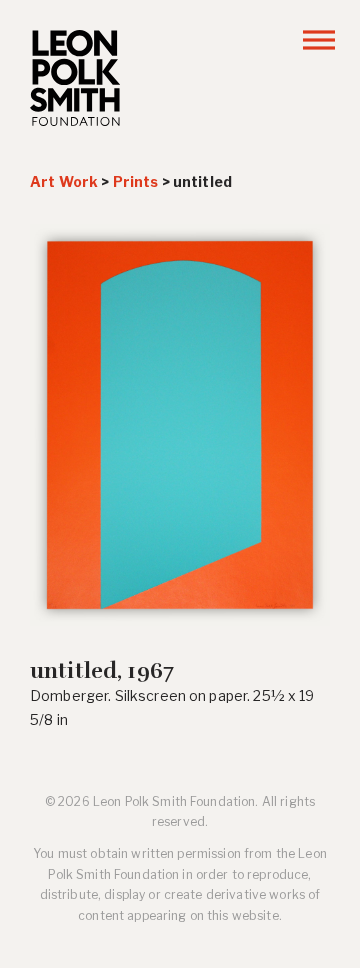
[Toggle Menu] (319, 39)
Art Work (64, 181)
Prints (136, 181)
